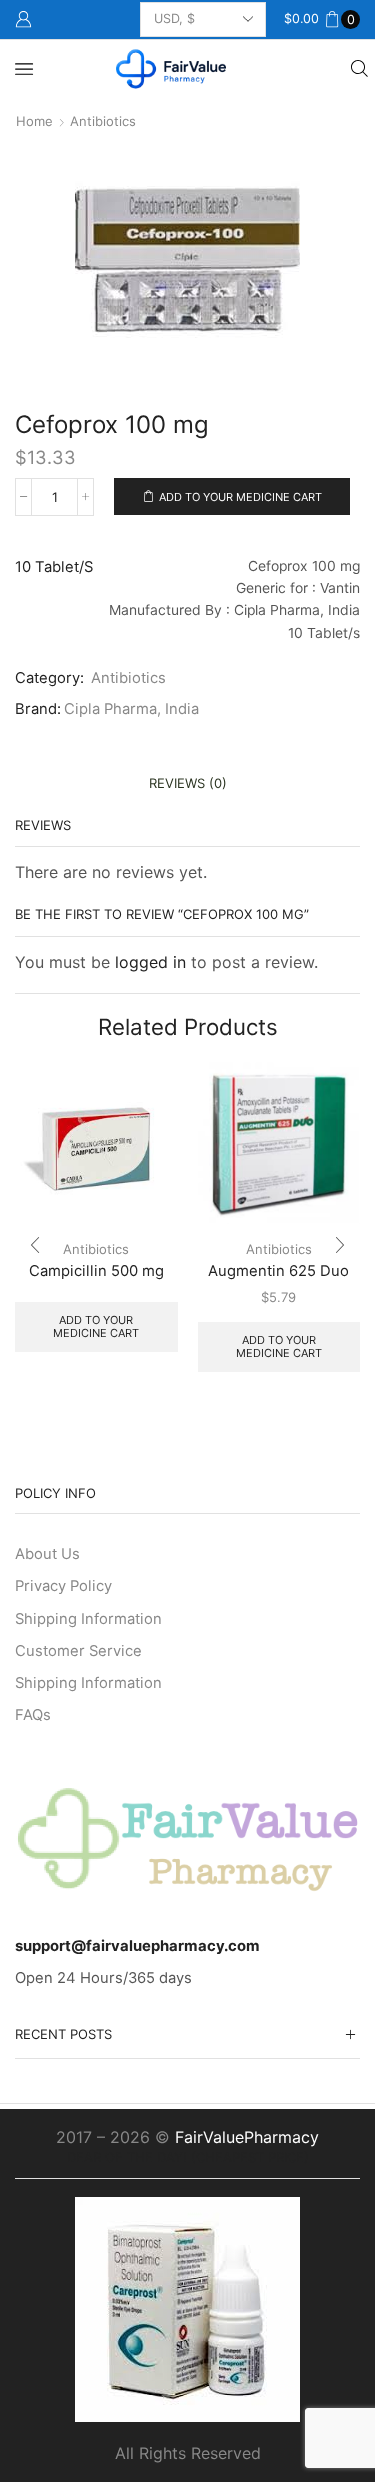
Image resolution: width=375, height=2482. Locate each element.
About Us (47, 1554)
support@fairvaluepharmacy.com (137, 1946)
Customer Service (78, 1651)
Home (34, 121)
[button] (35, 1245)
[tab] (188, 783)
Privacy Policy (63, 1586)
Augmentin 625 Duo (278, 1271)
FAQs (33, 1715)
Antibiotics (103, 121)
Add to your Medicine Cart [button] (279, 1346)
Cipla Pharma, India (131, 709)
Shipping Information (88, 1619)
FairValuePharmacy (247, 2137)
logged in (150, 962)
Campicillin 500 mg (96, 1271)
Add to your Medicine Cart (240, 497)
